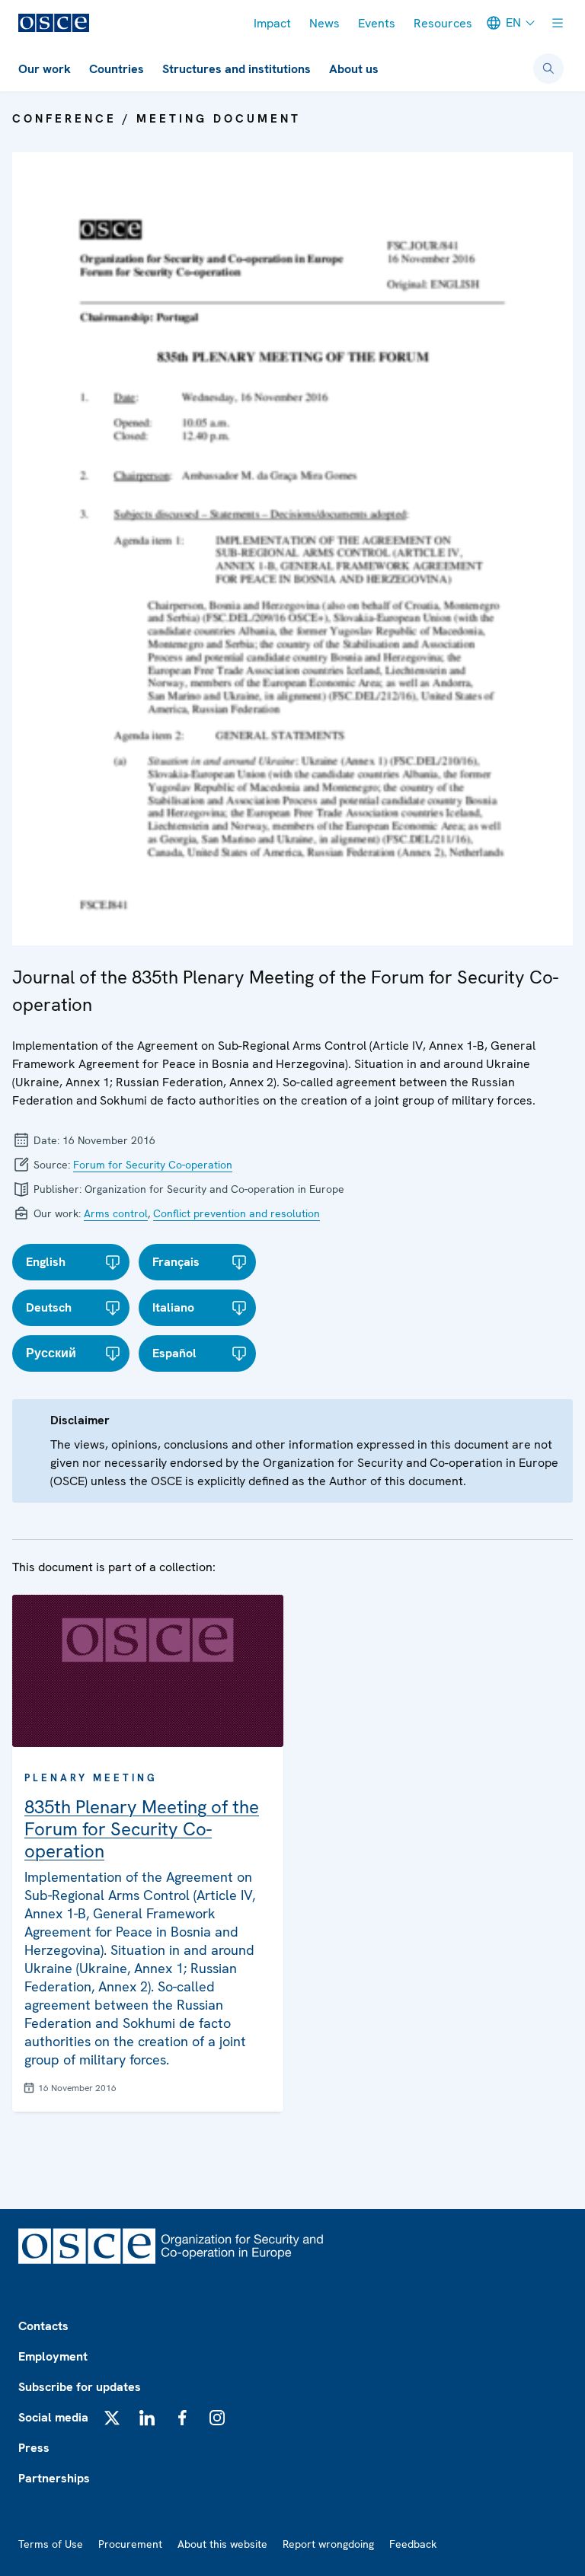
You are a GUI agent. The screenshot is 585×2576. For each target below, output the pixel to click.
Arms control (116, 1213)
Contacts (43, 2326)
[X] (112, 2418)
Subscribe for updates (80, 2387)
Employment (53, 2356)
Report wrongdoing (328, 2544)
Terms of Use (51, 2544)
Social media (53, 2417)
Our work (45, 69)
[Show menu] (558, 23)
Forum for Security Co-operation (153, 1165)
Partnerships (54, 2478)
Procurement (130, 2544)
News (324, 23)
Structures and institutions (237, 69)
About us (354, 69)
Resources (443, 23)
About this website (222, 2544)
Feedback (413, 2544)
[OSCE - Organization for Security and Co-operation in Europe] (54, 23)
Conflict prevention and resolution (237, 1213)
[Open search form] (548, 69)
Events (377, 23)
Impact (272, 23)
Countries (117, 69)
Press (34, 2448)
